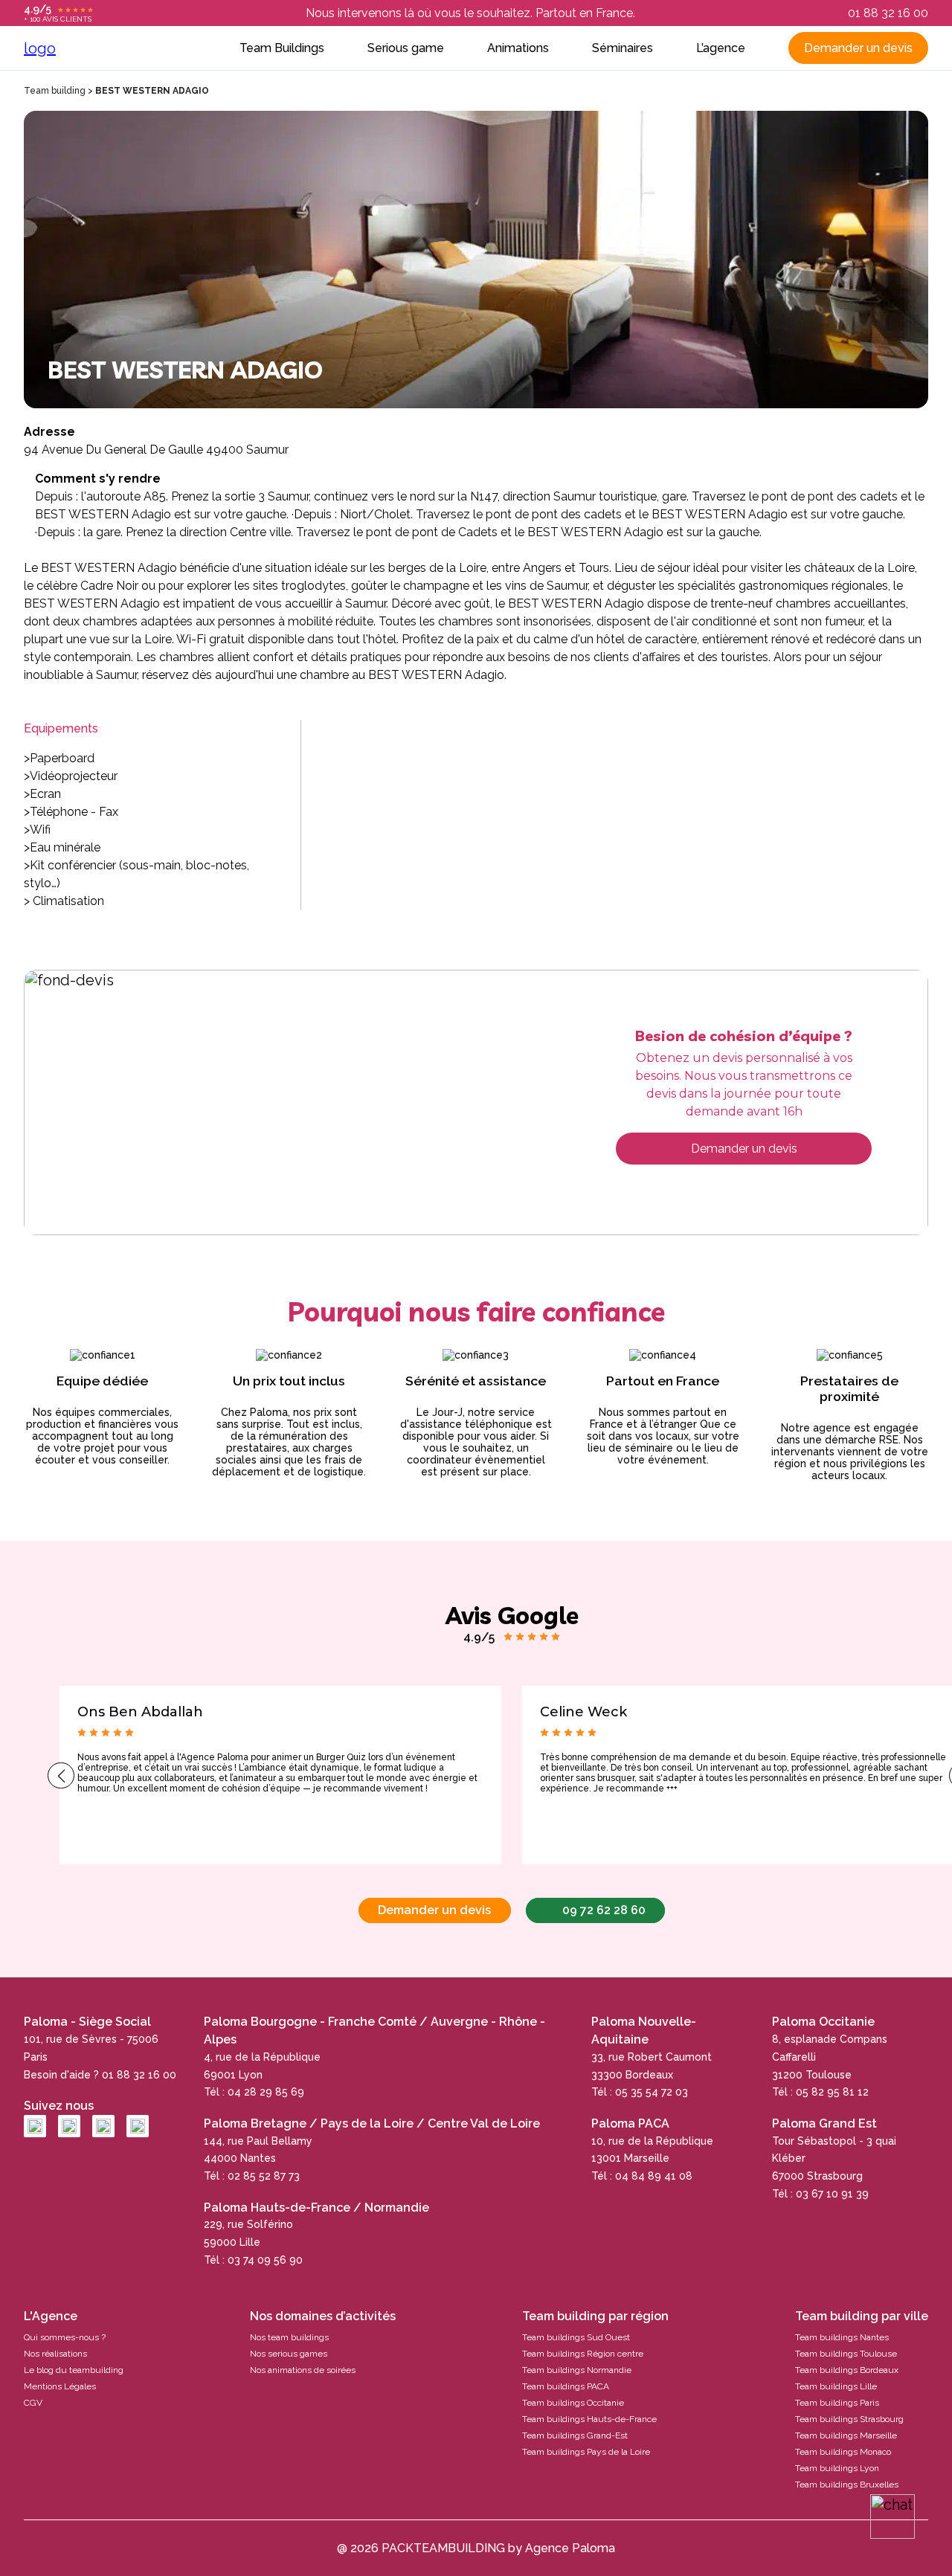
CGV (33, 2403)
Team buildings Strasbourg (849, 2419)
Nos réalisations (55, 2354)
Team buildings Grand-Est (575, 2435)
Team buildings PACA (566, 2386)
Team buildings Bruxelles (847, 2485)
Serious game (406, 48)
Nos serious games (289, 2354)
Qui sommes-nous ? (65, 2337)
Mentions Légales (60, 2386)
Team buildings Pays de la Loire (586, 2452)
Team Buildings (282, 48)
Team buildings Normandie (577, 2370)
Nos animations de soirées (303, 2370)
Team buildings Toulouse (846, 2354)
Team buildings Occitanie (573, 2403)
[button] (61, 1775)
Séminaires (623, 48)
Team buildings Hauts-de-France (589, 2419)
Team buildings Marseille (846, 2435)
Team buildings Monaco (843, 2452)
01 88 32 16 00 (888, 13)
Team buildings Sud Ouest (576, 2337)
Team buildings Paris (837, 2403)
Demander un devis (858, 48)
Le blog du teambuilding (74, 2370)
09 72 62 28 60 (604, 1910)
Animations (518, 48)
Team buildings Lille (836, 2386)
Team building (55, 91)
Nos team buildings (289, 2337)
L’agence (721, 48)
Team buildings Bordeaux (847, 2370)
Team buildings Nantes (842, 2337)
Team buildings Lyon (837, 2468)
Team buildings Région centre (583, 2354)
